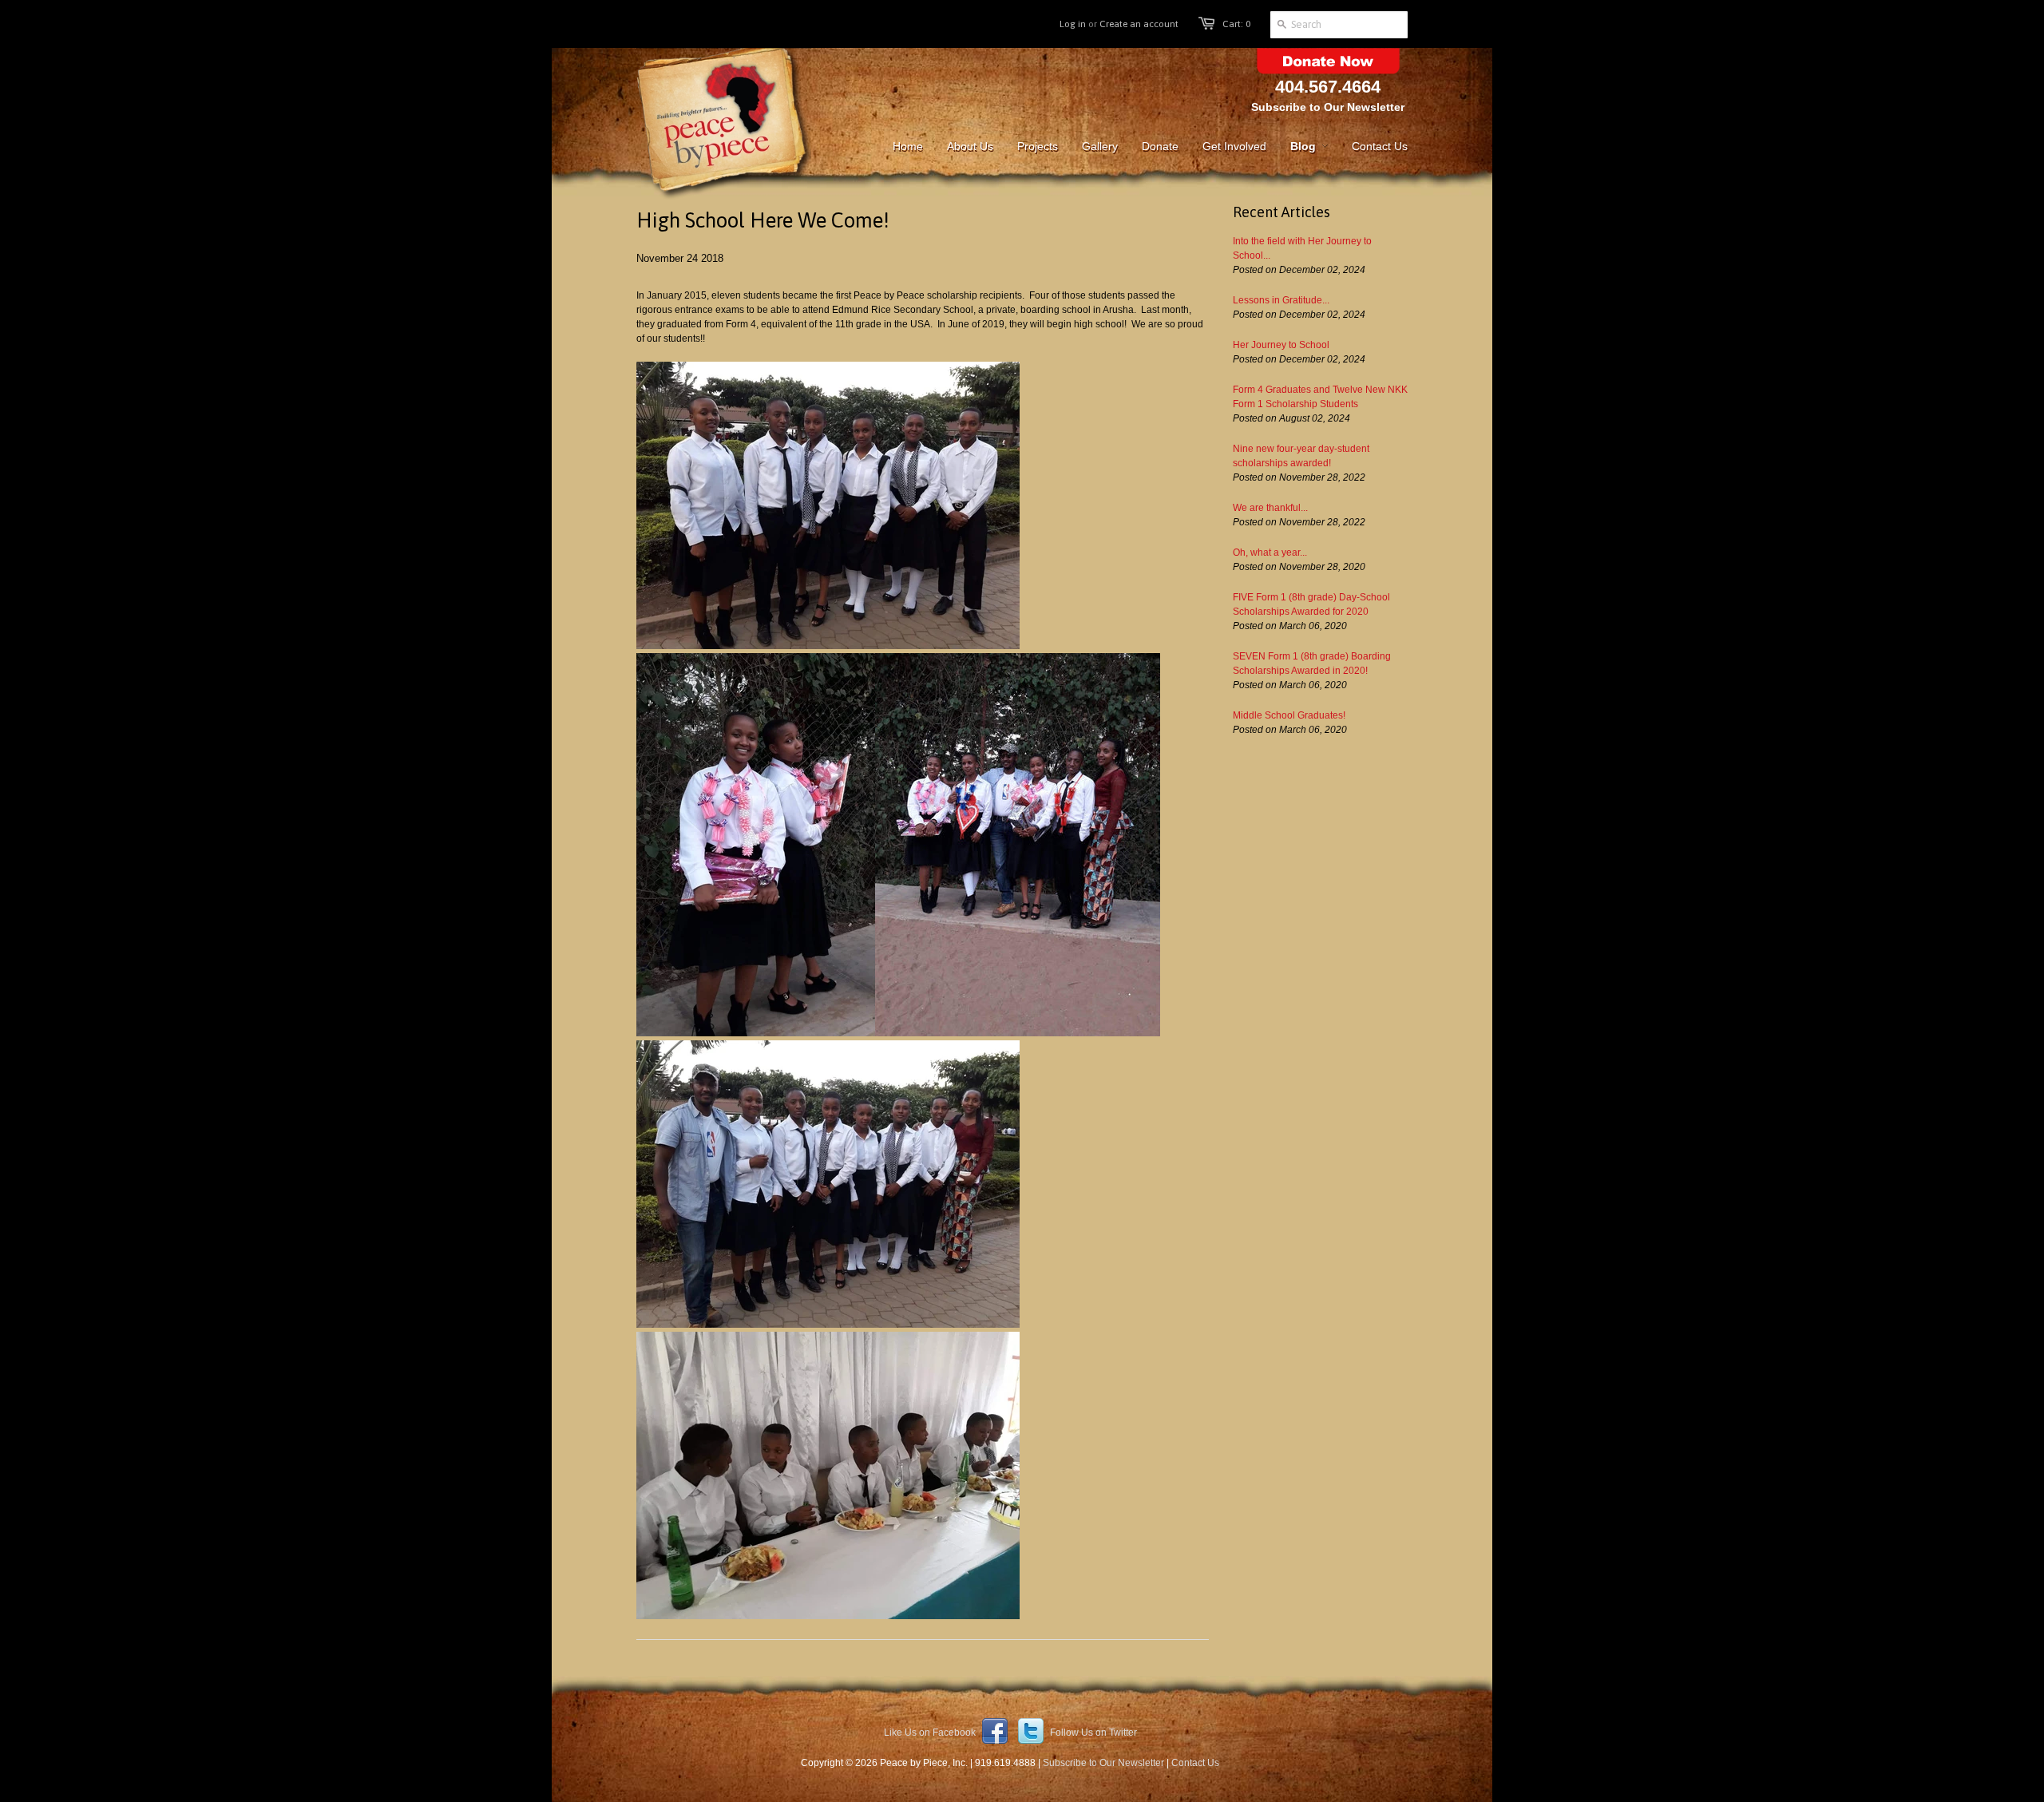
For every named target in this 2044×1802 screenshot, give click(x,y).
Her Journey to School (1281, 345)
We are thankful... (1270, 508)
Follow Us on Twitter (1092, 1733)
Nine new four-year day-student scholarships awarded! (1301, 456)
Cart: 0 (1236, 24)
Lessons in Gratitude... (1281, 300)
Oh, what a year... (1270, 552)
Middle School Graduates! (1289, 715)
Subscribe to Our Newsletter (1328, 107)
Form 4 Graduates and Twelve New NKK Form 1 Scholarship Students (1320, 397)
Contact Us (1195, 1763)
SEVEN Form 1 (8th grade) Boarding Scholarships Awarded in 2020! (1312, 663)
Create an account (1139, 24)
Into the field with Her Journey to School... (1302, 248)
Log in (1073, 24)
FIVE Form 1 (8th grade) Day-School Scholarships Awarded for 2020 (1311, 604)
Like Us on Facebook (931, 1733)
